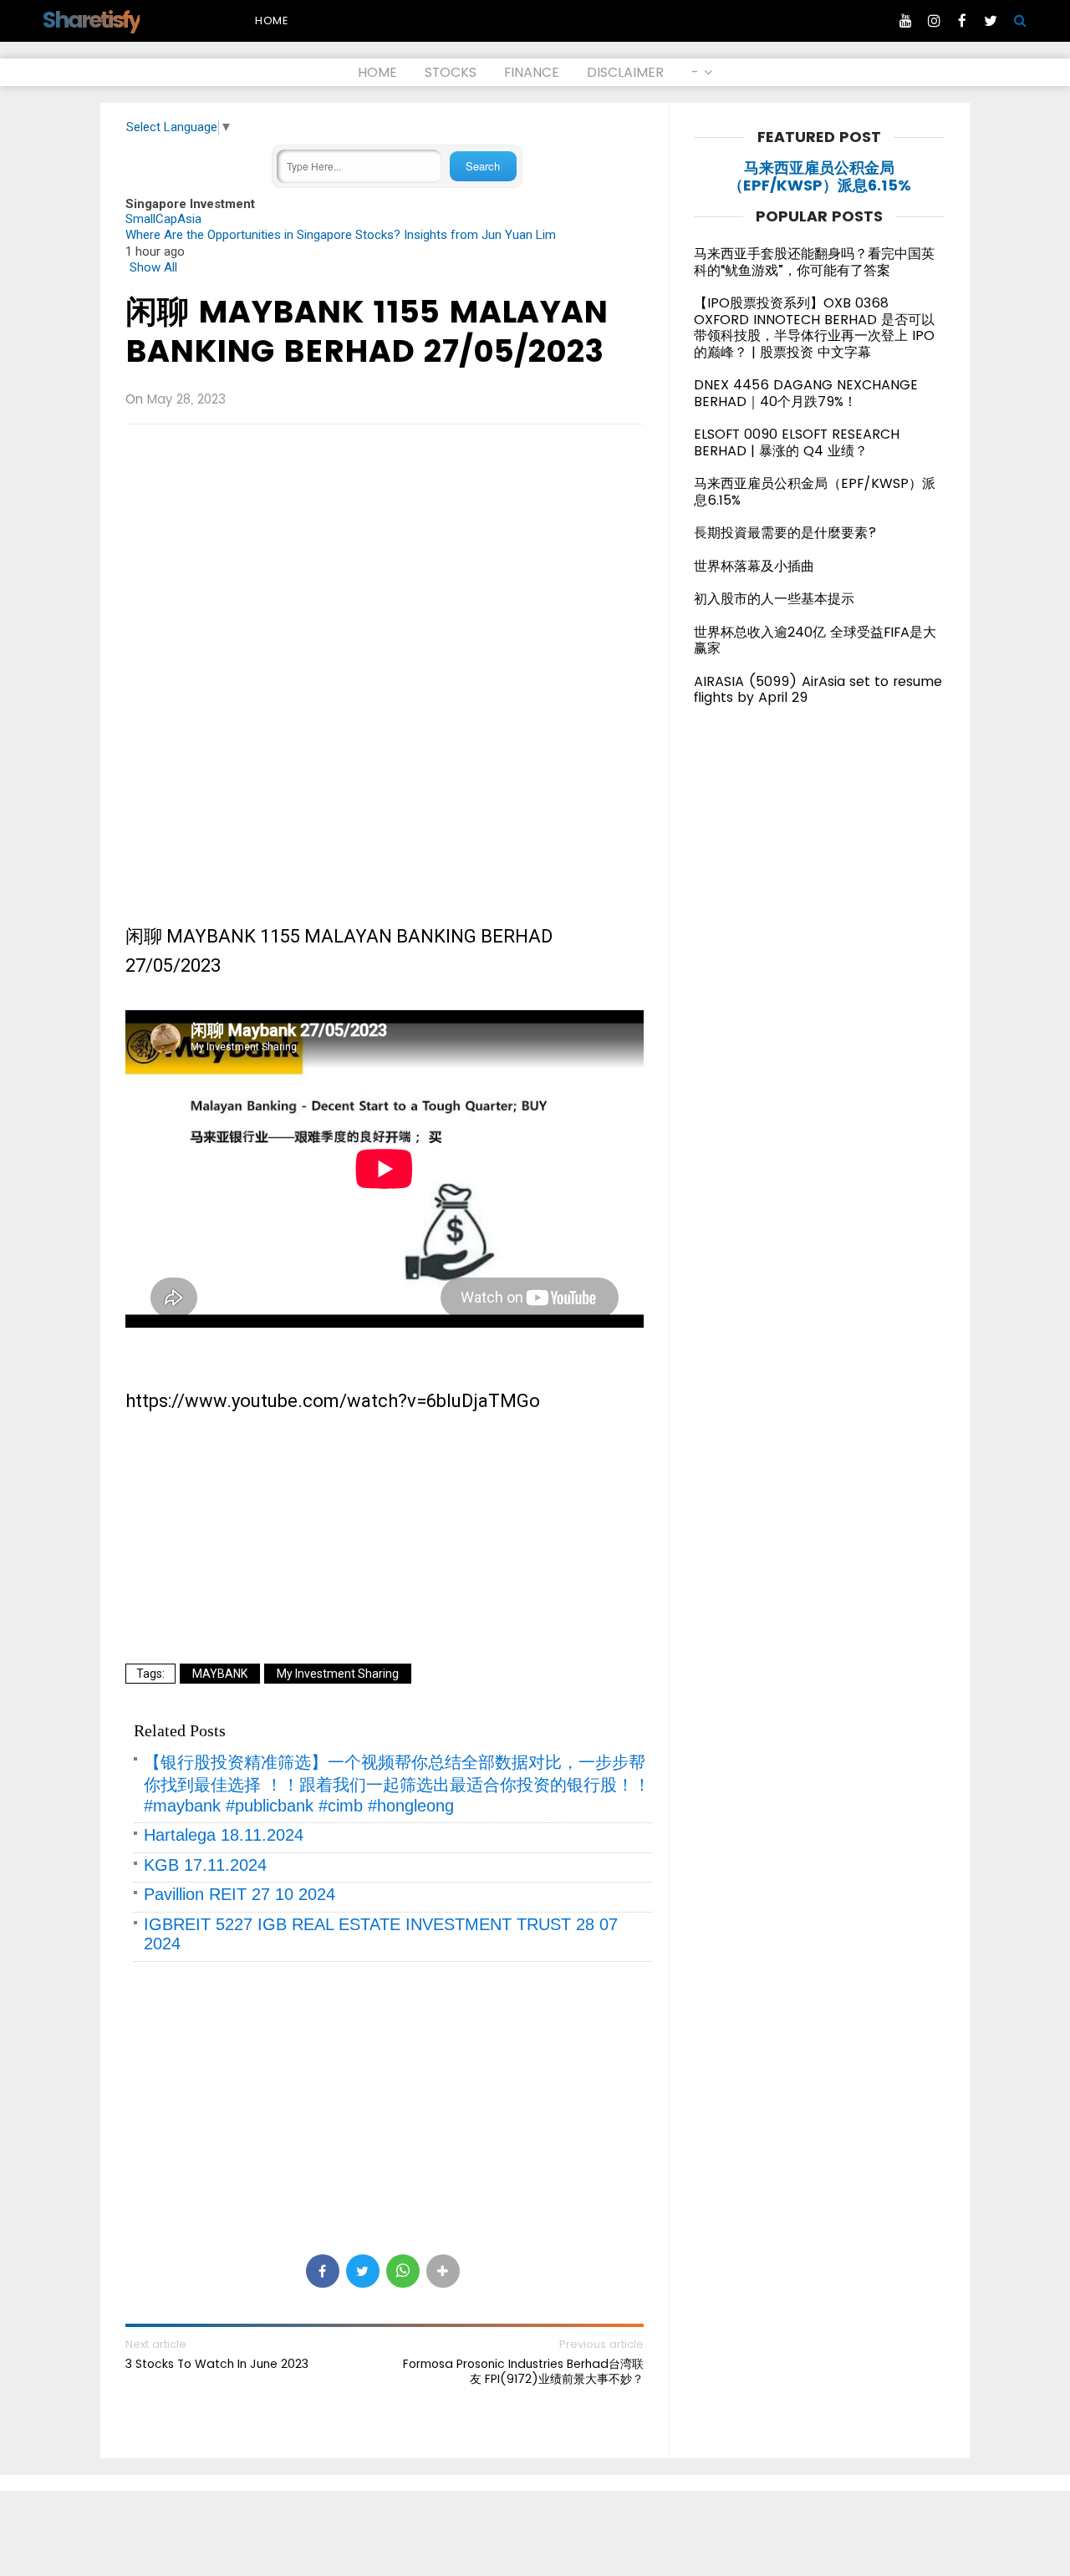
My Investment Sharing (338, 1674)
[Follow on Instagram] (934, 21)
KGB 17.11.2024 (205, 1865)
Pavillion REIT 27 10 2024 (239, 1894)
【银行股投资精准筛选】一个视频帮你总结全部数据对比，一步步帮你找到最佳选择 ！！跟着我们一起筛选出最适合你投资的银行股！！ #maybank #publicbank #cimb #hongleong (397, 1784)
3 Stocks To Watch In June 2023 (217, 2364)
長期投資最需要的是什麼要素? (785, 533)
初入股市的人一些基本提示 (774, 599)
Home (272, 20)
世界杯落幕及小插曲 (754, 566)
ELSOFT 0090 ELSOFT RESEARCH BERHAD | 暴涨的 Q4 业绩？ (797, 442)
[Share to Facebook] (323, 2271)
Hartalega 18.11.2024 (224, 1835)
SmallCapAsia (163, 219)
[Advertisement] (385, 558)
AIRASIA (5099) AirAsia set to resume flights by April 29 (818, 690)
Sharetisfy (91, 20)
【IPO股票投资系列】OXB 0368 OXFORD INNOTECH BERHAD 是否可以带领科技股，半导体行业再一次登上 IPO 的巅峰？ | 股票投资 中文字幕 (814, 328)
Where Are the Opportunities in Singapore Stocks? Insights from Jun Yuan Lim (341, 235)
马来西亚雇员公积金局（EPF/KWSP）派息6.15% (820, 177)
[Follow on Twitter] (991, 21)
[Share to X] (363, 2271)
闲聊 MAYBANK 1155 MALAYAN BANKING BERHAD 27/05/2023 (367, 331)
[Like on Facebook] (962, 21)
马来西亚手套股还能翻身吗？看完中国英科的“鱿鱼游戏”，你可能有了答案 (814, 262)
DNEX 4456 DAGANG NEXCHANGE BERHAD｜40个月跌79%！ (806, 393)
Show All (153, 267)
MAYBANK (220, 1674)
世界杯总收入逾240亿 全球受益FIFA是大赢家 (815, 640)
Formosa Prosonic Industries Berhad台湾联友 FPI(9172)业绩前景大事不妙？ (523, 2371)
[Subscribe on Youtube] (905, 21)
